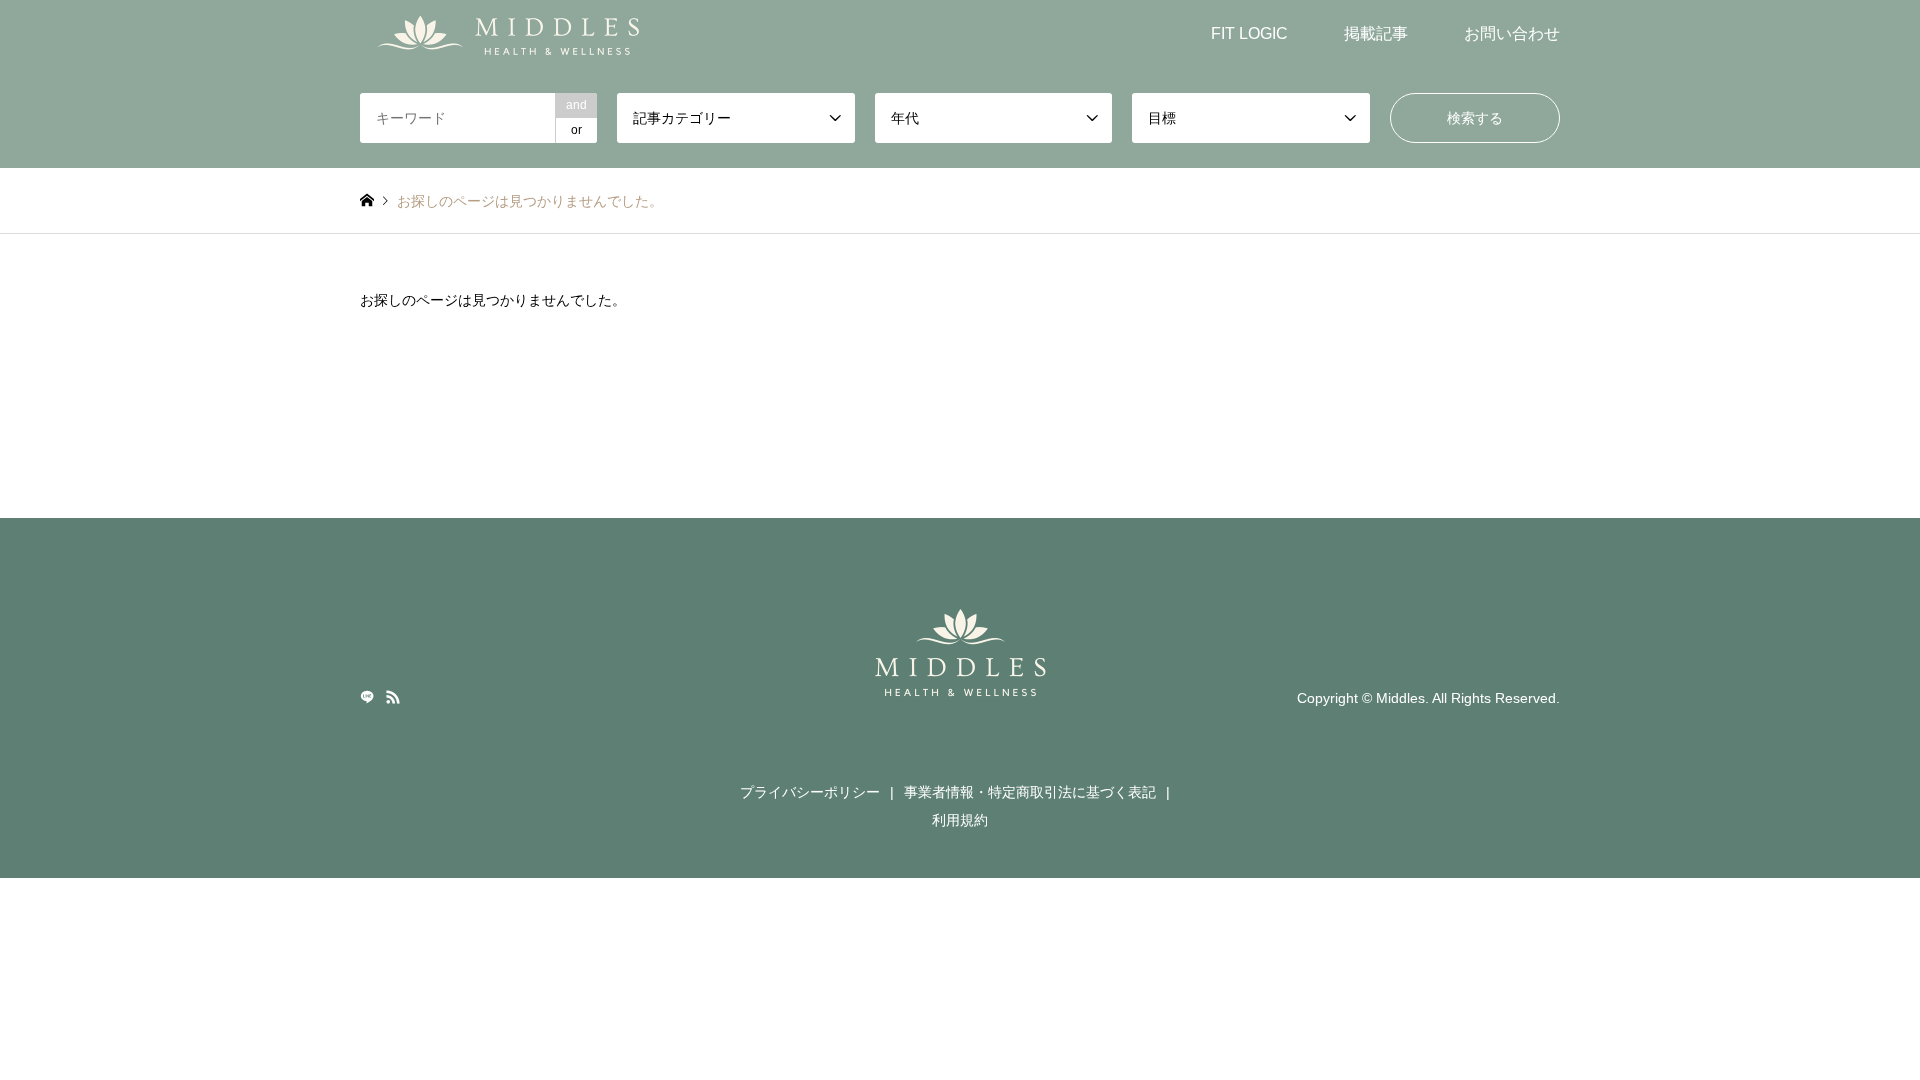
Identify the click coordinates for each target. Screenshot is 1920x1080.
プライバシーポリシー (810, 792)
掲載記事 (1376, 33)
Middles (1400, 697)
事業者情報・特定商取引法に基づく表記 (1030, 792)
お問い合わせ (1512, 33)
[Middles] (515, 34)
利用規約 (960, 820)
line (367, 697)
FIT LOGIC (1249, 33)
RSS (393, 697)
